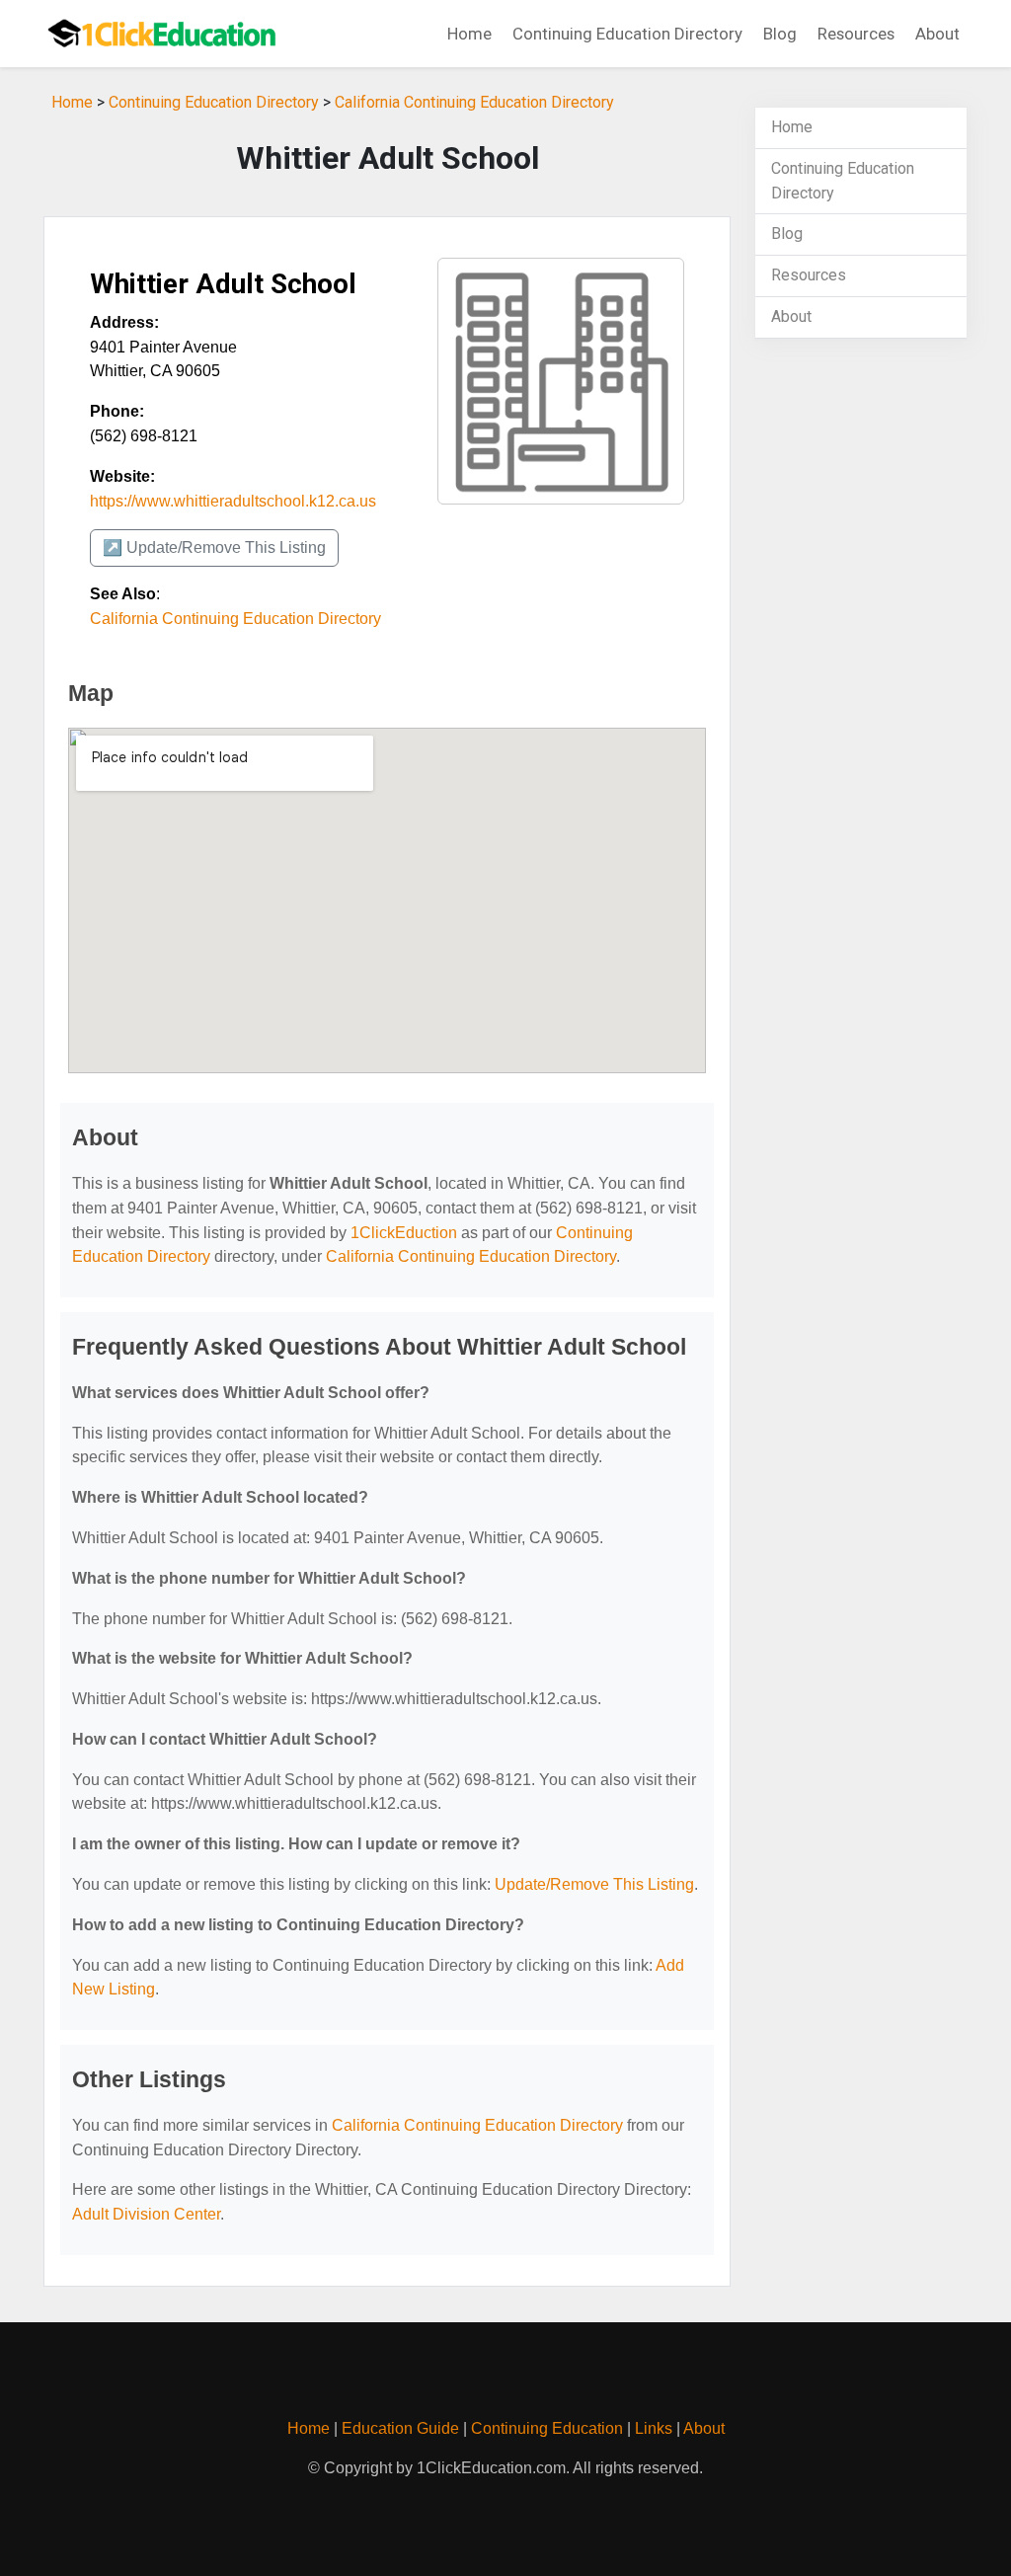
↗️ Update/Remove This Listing (214, 547)
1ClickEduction (404, 1233)
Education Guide (400, 2428)
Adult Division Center (146, 2214)
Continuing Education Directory (627, 34)
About (937, 34)
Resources (856, 34)
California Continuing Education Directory (474, 102)
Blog (780, 34)
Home (469, 34)
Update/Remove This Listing (594, 1884)
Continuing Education (547, 2428)
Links (654, 2428)
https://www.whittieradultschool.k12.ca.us (233, 501)
